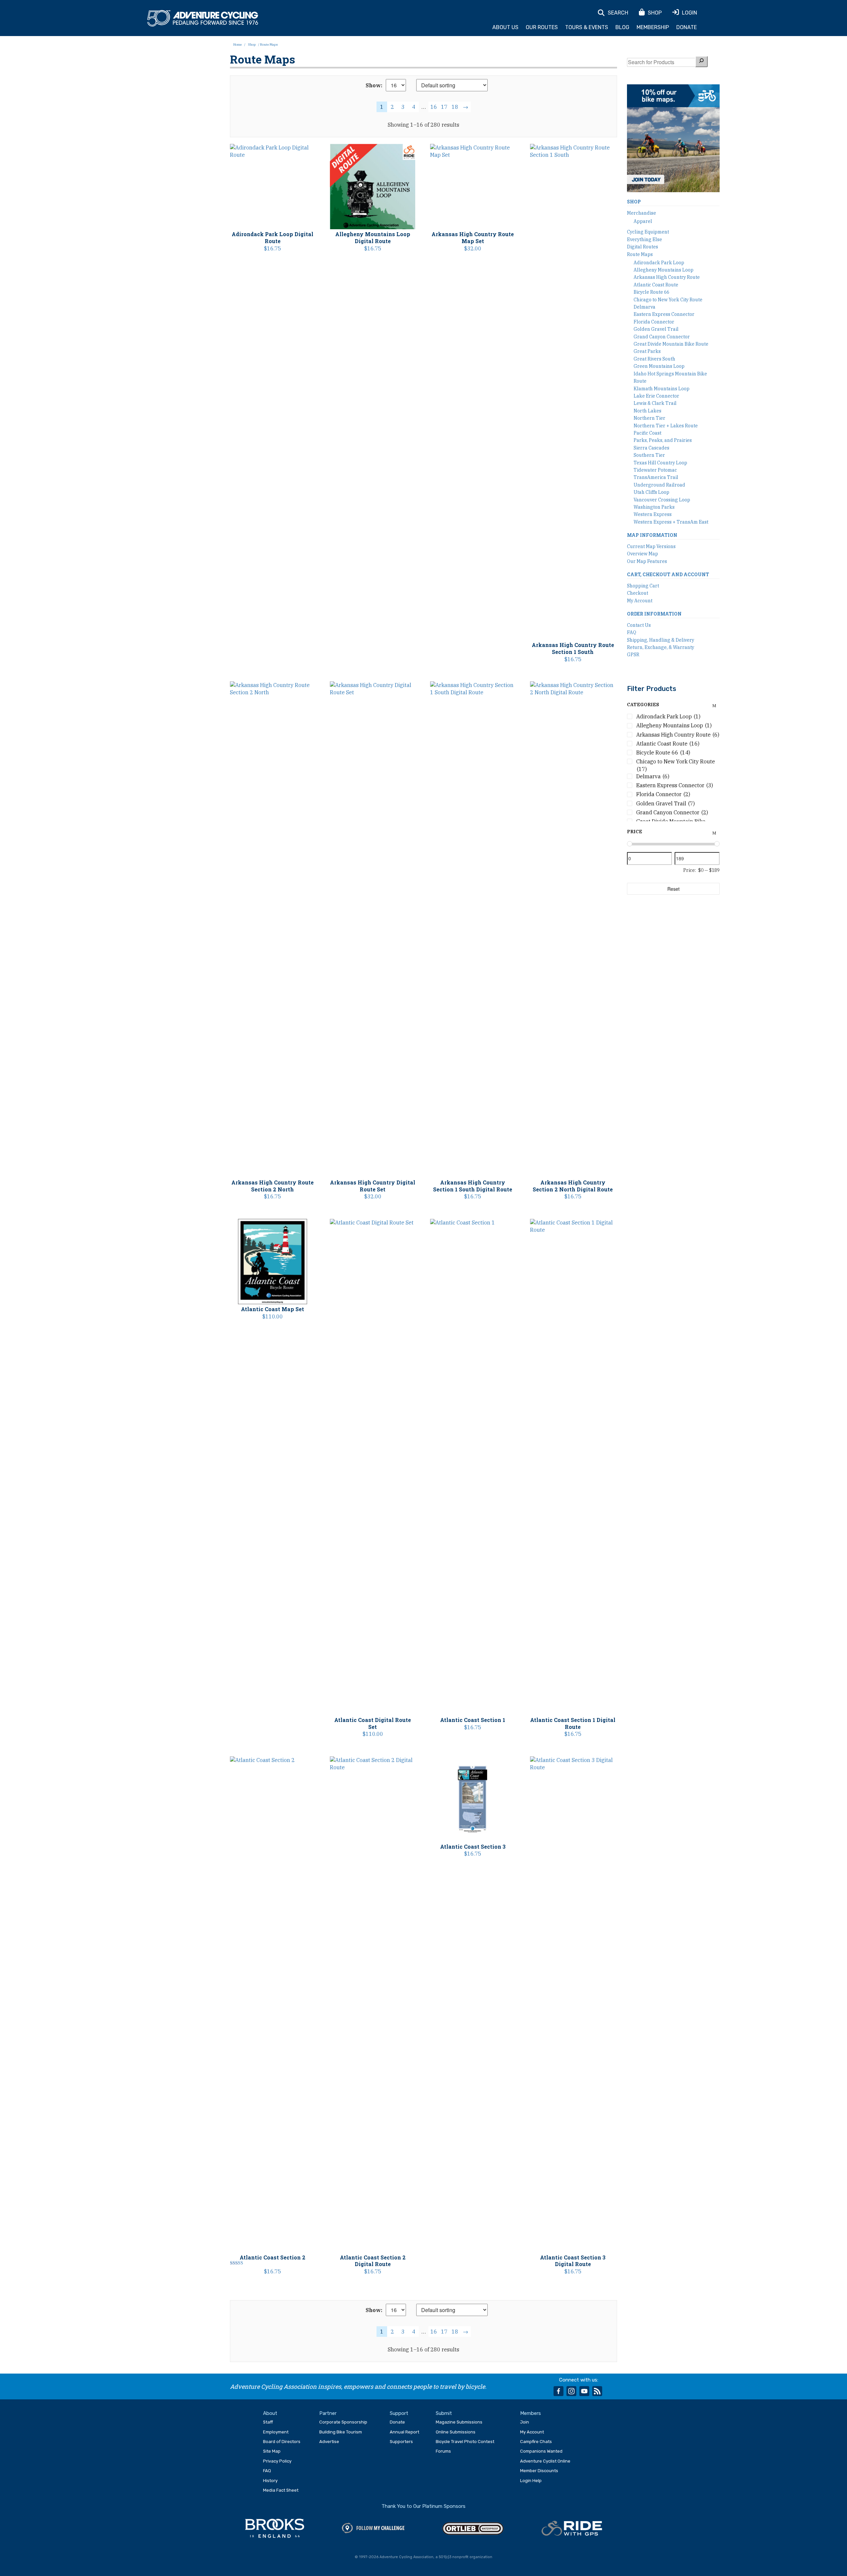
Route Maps (640, 254)
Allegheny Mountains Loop (664, 270)
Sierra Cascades (651, 448)
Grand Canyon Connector (662, 337)
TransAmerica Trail (656, 477)
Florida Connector (654, 322)
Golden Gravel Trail (656, 329)
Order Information (654, 614)
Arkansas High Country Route (667, 277)
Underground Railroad (659, 485)
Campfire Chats (536, 2442)
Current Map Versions (651, 546)
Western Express (653, 514)
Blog (622, 27)
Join (525, 2422)
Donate (687, 27)
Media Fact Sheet (281, 2490)
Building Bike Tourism (341, 2432)
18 (455, 107)
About (270, 2413)
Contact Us (639, 625)
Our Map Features (647, 561)
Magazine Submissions (459, 2422)
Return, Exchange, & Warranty (661, 647)
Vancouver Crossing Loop (662, 500)
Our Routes (542, 27)
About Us (505, 27)
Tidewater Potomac (655, 470)
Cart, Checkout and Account (668, 574)
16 (434, 107)
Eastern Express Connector (664, 314)
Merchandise (642, 213)
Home (238, 44)
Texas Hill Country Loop (660, 463)
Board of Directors (282, 2442)
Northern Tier (649, 418)
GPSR (633, 655)
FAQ (632, 632)
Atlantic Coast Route (656, 285)
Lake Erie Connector (656, 396)
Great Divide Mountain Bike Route (671, 344)
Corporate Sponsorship (343, 2422)
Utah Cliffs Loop (651, 492)
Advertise (329, 2442)
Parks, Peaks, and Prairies (663, 440)
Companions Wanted (541, 2451)
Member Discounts (539, 2471)
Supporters (401, 2442)
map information (652, 535)
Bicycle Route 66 (651, 292)
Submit (444, 2413)
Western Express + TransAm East (671, 522)
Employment (276, 2432)
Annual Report (404, 2432)
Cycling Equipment (648, 232)
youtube (584, 2391)
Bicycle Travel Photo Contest (465, 2442)
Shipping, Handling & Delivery (661, 640)
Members (531, 2413)
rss (597, 2391)
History (270, 2481)
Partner (328, 2413)
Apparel (643, 221)
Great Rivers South (654, 359)
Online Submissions (456, 2432)
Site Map (272, 2451)
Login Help (531, 2481)
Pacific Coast (647, 433)
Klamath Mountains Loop (662, 389)
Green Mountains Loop (659, 366)
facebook (558, 2391)
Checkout (638, 593)
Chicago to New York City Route (668, 300)
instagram (571, 2391)
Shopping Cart (643, 586)
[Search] (701, 61)
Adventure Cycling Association (203, 19)
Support (399, 2413)
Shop (252, 44)
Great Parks (647, 351)
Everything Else (645, 239)
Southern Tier (649, 455)
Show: (374, 85)
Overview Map (643, 554)
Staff (268, 2422)
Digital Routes (643, 247)
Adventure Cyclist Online (545, 2461)
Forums (443, 2451)
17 (444, 107)
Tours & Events (587, 27)
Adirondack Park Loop (659, 263)
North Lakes (647, 411)
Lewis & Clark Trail (655, 403)
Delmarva (645, 307)
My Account (640, 601)
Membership (653, 27)
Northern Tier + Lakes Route (666, 426)
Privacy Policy (277, 2461)
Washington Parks (654, 507)
